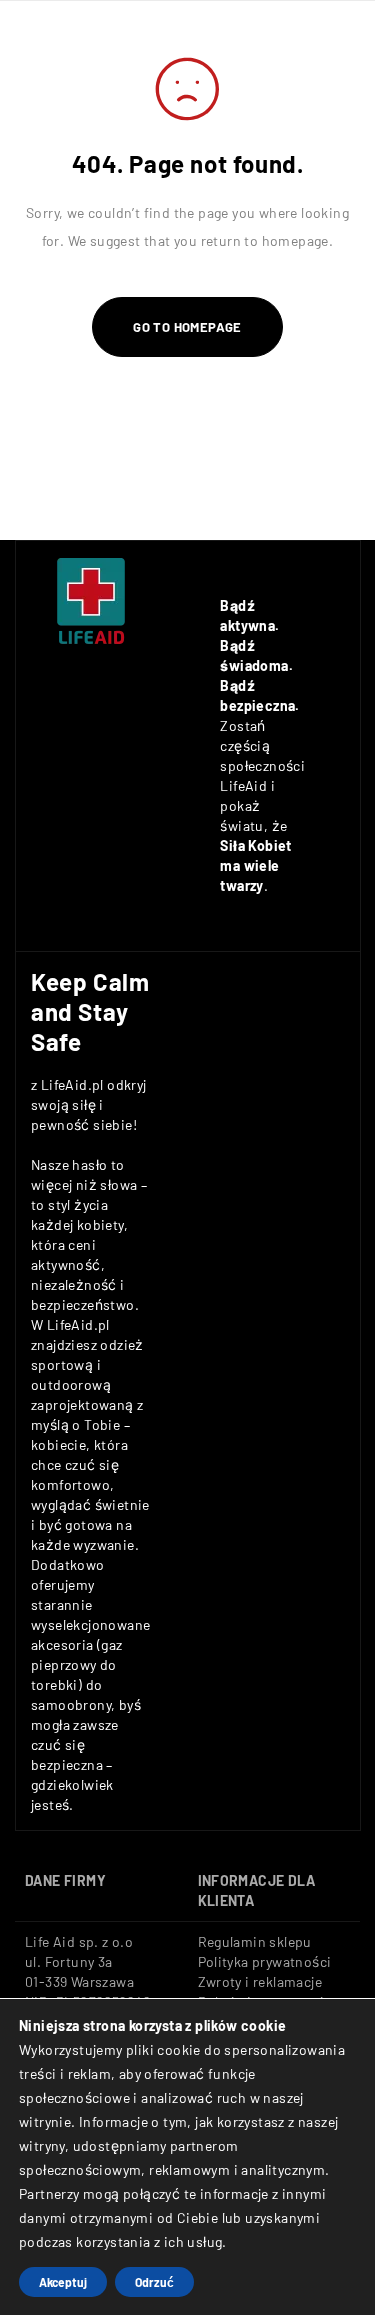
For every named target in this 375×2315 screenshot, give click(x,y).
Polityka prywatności (265, 1961)
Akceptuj (63, 2282)
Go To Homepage (187, 327)
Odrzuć (154, 2282)
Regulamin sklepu (255, 1941)
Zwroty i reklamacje (260, 1981)
